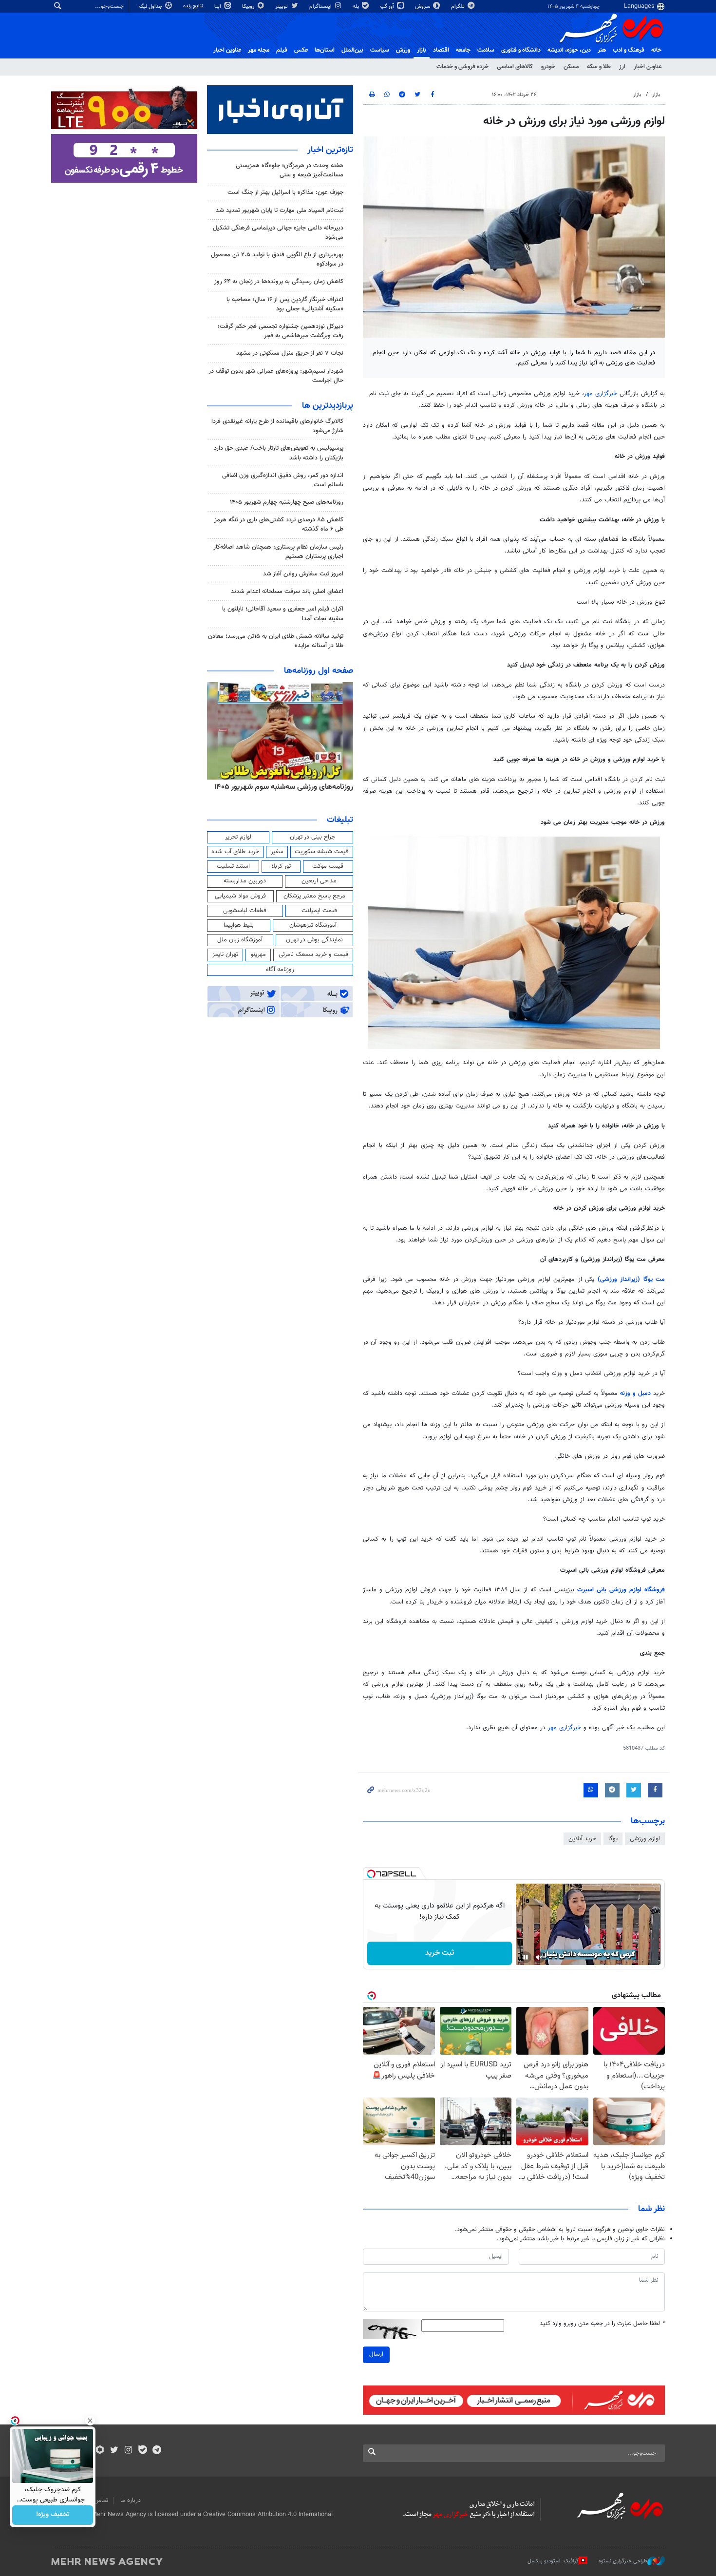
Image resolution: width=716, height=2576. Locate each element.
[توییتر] (114, 2451)
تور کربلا (281, 866)
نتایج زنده (194, 6)
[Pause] (526, 1957)
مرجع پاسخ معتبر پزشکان (314, 896)
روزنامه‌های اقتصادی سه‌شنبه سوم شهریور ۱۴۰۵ (281, 787)
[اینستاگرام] (128, 2451)
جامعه (463, 50)
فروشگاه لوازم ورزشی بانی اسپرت (621, 1590)
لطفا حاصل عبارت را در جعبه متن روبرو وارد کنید (602, 2324)
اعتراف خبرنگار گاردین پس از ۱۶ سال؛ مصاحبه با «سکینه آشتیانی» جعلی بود (285, 304)
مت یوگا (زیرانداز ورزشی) (631, 1279)
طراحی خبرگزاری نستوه (623, 2561)
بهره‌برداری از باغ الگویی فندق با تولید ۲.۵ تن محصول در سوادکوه (277, 259)
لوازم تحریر (238, 837)
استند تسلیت (233, 866)
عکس (301, 50)
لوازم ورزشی (645, 1839)
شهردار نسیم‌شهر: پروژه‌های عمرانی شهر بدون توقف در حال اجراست (276, 376)
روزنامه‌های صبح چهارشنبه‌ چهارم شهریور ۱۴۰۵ (287, 502)
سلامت (486, 50)
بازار (422, 50)
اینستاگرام (321, 7)
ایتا (218, 7)
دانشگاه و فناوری (521, 50)
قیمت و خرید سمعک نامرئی (313, 954)
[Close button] (90, 2421)
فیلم (282, 50)
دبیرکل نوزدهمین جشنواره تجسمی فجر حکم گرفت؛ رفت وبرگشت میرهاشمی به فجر (281, 331)
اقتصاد (441, 50)
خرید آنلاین (582, 1839)
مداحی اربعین (319, 881)
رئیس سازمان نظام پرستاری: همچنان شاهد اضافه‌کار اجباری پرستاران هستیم (278, 552)
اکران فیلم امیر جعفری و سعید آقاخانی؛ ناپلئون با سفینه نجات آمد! (283, 614)
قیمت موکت (328, 866)
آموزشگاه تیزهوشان (313, 925)
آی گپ (388, 7)
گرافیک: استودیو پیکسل (553, 2561)
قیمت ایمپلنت (319, 911)
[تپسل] (371, 1874)
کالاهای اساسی (515, 67)
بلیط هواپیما (239, 925)
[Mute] (539, 1957)
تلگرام (459, 7)
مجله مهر (259, 50)
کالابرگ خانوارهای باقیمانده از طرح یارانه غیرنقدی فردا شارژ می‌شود (277, 426)
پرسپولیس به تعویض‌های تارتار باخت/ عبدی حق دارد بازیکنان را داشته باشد (279, 453)
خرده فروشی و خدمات (462, 67)
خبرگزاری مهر (601, 394)
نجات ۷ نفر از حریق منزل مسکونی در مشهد (290, 353)
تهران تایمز (225, 954)
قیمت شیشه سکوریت (322, 852)
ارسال (376, 2354)
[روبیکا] (100, 2451)
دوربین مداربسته (245, 881)
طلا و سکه (599, 67)
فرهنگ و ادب (629, 50)
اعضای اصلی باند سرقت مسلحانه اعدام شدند (287, 592)
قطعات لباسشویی (245, 911)
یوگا (613, 1839)
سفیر (277, 852)
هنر (602, 50)
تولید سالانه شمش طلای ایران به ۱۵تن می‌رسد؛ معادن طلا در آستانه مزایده (276, 641)
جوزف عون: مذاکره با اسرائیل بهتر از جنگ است (285, 192)
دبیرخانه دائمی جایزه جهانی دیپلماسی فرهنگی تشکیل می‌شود (278, 233)
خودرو (548, 67)
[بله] (142, 2451)
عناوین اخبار (648, 67)
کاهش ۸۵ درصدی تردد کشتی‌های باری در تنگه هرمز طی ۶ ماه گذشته (279, 525)
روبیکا (249, 7)
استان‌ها (325, 50)
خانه (656, 50)
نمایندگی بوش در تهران (314, 940)
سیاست (380, 50)
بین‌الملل (352, 50)
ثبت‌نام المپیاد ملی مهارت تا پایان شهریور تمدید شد (280, 210)
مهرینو (258, 954)
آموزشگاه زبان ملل (240, 940)
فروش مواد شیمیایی (240, 896)
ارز (622, 67)
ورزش (403, 50)
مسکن (571, 67)
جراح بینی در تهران (312, 837)
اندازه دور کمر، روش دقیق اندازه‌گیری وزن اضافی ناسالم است (283, 480)
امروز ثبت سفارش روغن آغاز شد (303, 574)
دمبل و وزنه (637, 1393)
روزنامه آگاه (280, 970)
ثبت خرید (440, 1953)
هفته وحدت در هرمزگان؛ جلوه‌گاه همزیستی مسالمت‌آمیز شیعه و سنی (290, 170)
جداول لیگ (151, 7)
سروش (423, 7)
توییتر (282, 7)
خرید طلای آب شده (235, 852)
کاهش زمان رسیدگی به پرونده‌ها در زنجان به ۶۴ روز (279, 282)
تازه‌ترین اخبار (330, 150)
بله (357, 7)
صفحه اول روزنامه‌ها (319, 671)
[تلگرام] (157, 2451)
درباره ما (131, 2500)
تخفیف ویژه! (53, 2515)
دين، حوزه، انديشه (569, 50)
